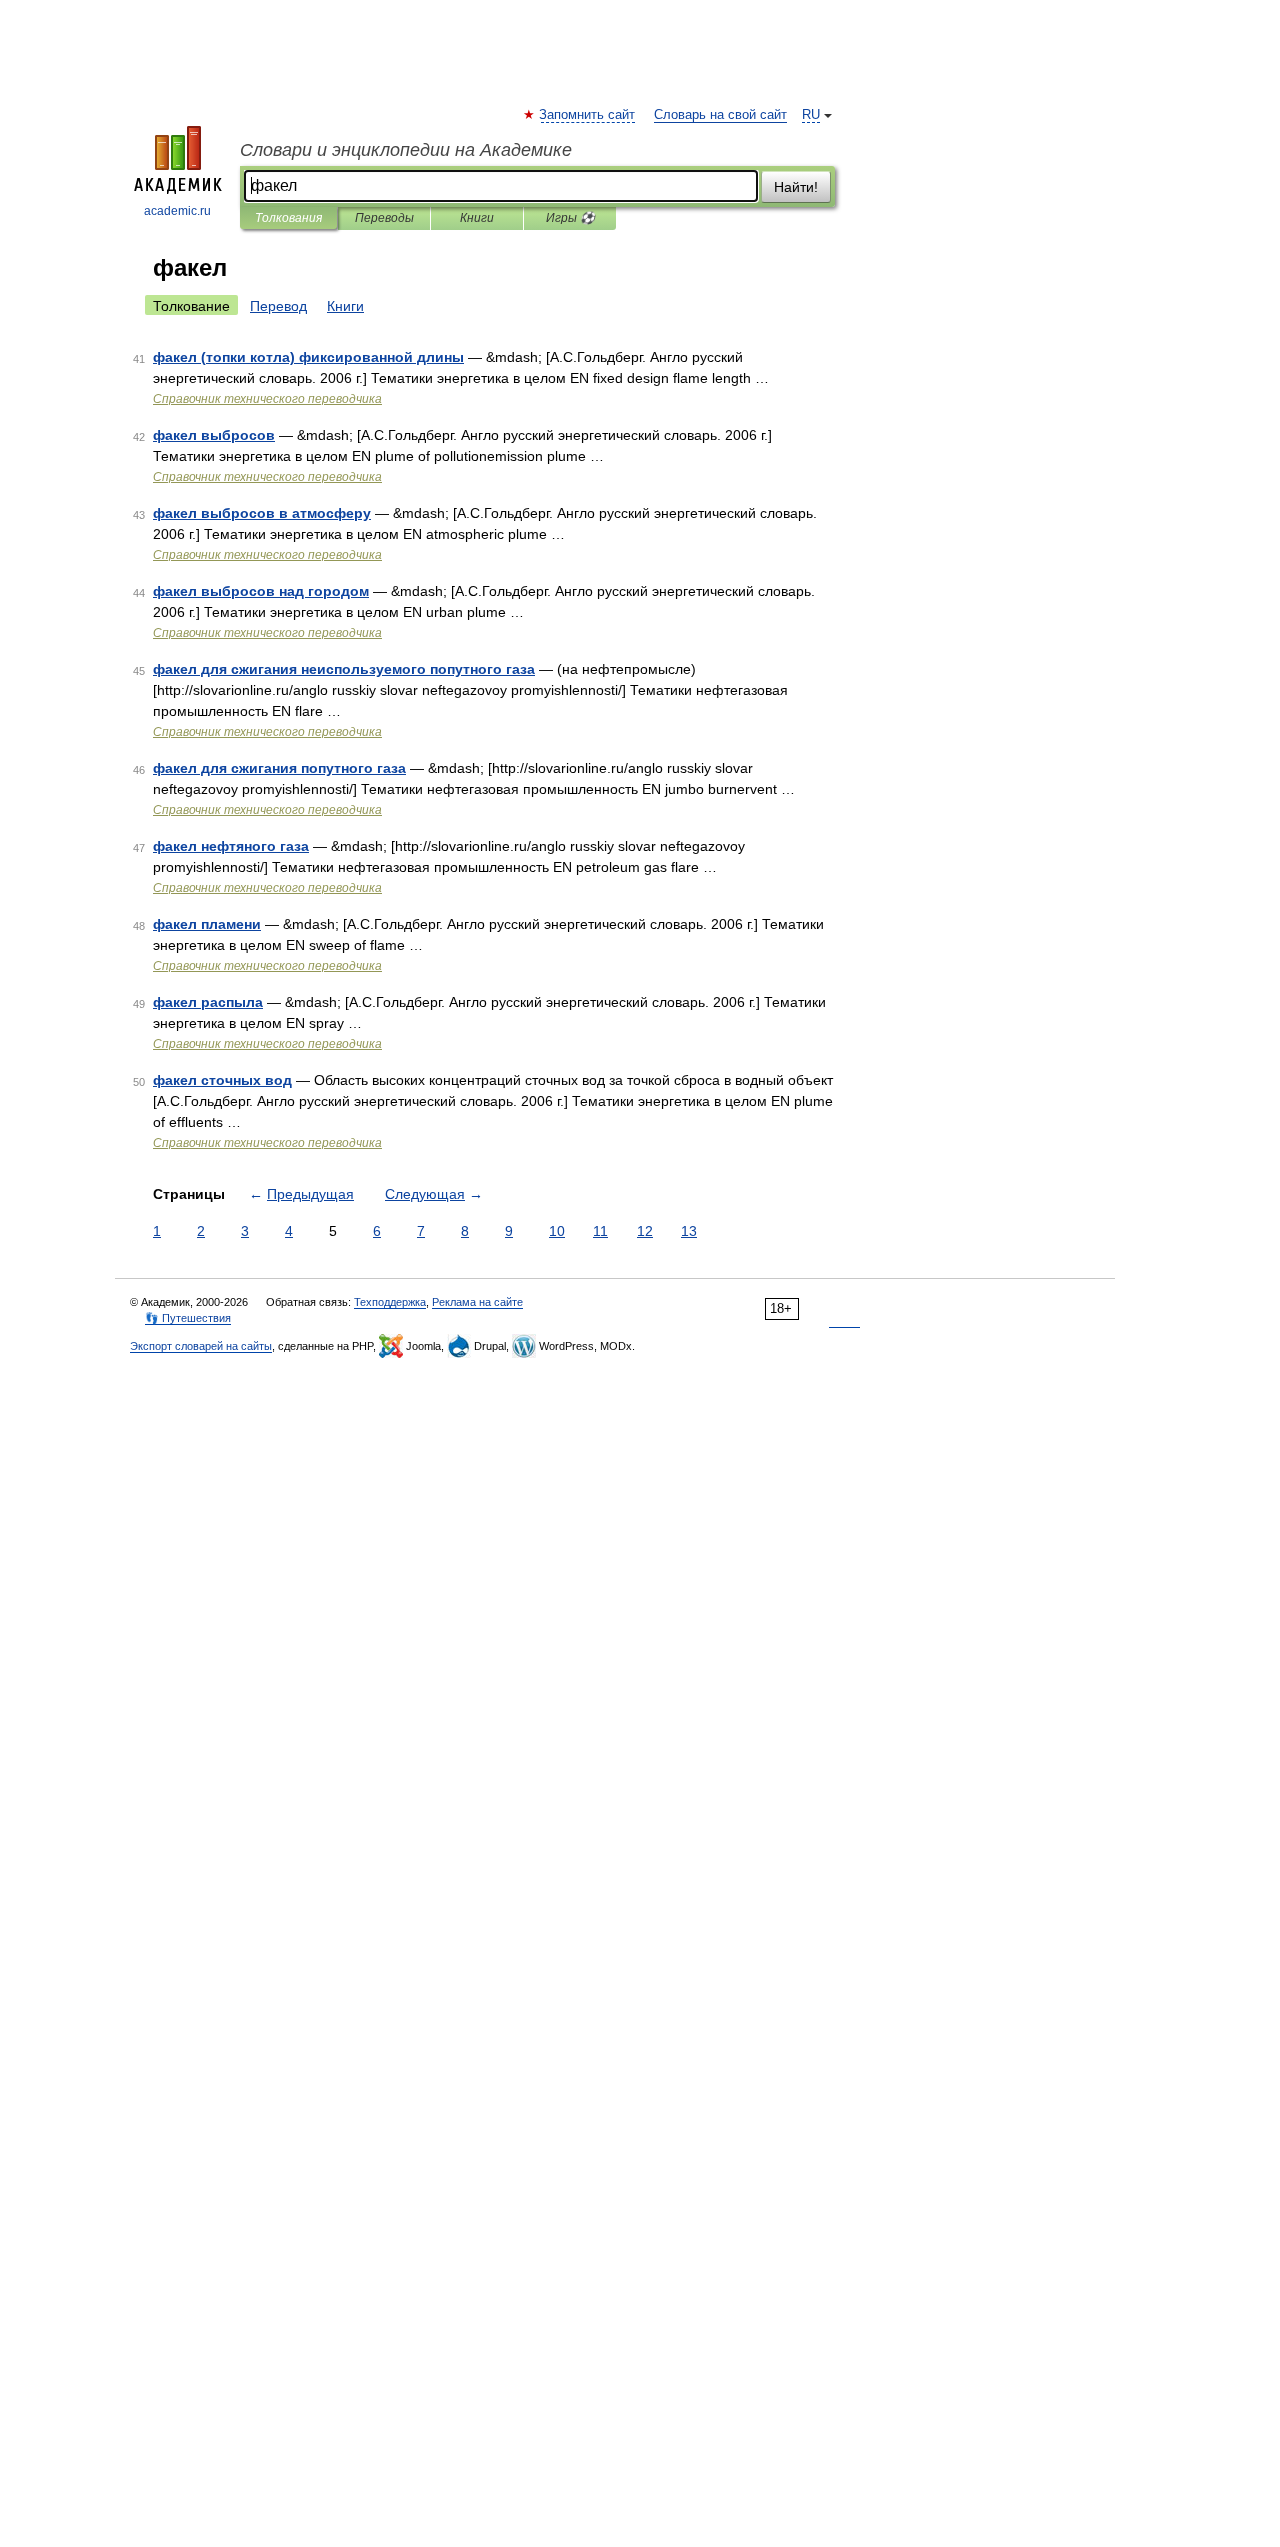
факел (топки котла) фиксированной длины (308, 357)
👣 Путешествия (188, 1318)
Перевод (278, 306)
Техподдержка (390, 1302)
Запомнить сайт (588, 115)
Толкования (288, 218)
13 (689, 1231)
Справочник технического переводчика (267, 399)
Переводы (384, 218)
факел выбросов (214, 435)
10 (557, 1231)
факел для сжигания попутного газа (279, 768)
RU (811, 115)
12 (645, 1231)
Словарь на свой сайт (720, 115)
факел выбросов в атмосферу (262, 513)
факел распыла (208, 1002)
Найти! (796, 187)
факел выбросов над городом (261, 591)
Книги (477, 218)
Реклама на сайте (477, 1302)
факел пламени (207, 924)
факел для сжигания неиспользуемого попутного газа (344, 669)
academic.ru (177, 211)
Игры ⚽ (570, 218)
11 (600, 1231)
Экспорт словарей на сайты (201, 1346)
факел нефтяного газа (231, 846)
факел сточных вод (222, 1080)
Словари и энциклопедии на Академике (406, 150)
